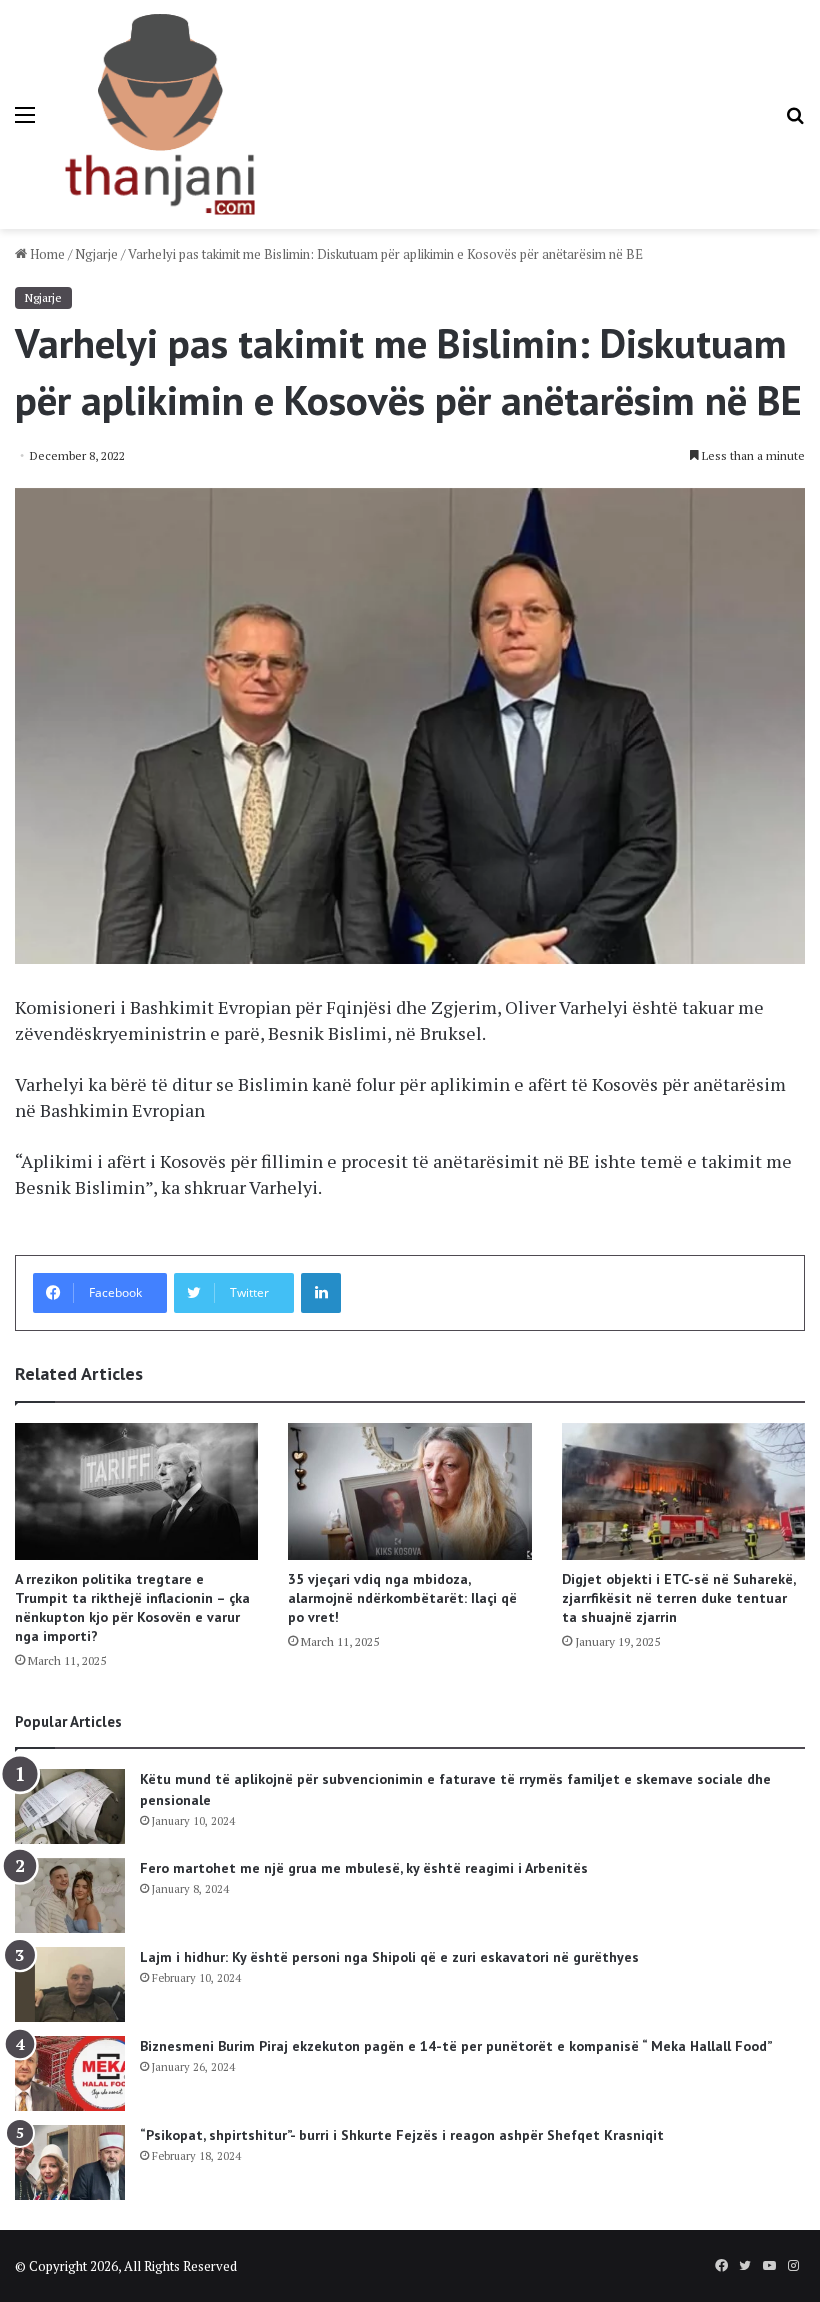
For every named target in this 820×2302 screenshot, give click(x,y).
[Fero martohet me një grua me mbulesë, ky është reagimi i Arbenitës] (70, 1895)
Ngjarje (96, 254)
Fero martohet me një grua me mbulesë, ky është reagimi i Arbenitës (364, 1868)
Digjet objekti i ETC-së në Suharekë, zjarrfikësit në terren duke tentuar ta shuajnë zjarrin (678, 1598)
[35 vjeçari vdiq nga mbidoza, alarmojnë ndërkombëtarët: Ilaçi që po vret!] (409, 1491)
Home (46, 254)
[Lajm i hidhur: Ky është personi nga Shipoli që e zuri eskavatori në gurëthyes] (70, 1984)
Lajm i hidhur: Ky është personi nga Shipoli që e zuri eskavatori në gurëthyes (389, 1957)
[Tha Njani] (160, 114)
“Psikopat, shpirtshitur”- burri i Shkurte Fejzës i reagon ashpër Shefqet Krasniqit (402, 2135)
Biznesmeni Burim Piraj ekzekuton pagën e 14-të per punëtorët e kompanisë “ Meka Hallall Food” (456, 2046)
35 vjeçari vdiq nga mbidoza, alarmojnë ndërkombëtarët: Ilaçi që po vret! (402, 1598)
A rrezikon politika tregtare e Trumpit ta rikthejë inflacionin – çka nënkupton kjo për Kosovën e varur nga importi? (132, 1607)
